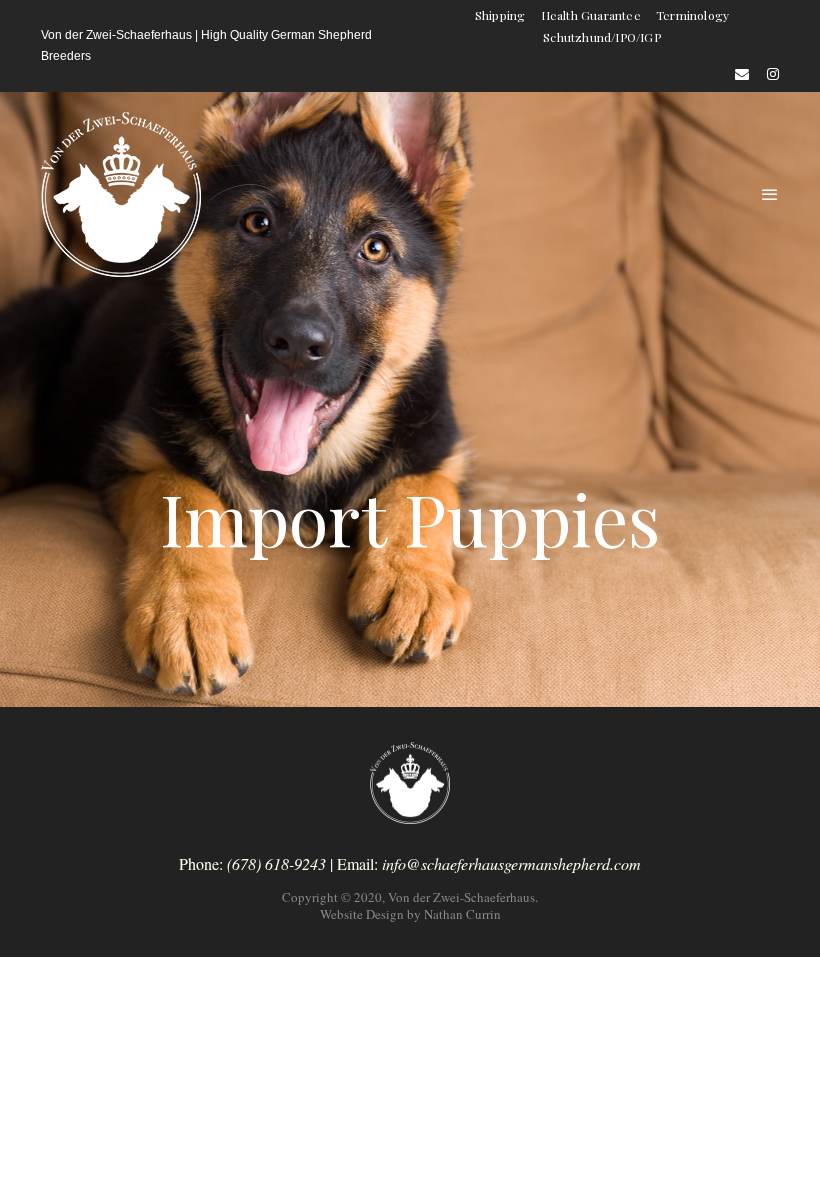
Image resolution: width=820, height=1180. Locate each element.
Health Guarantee (591, 15)
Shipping (500, 15)
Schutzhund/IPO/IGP (602, 37)
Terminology (692, 15)
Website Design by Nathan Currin (410, 914)
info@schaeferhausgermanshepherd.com (511, 863)
